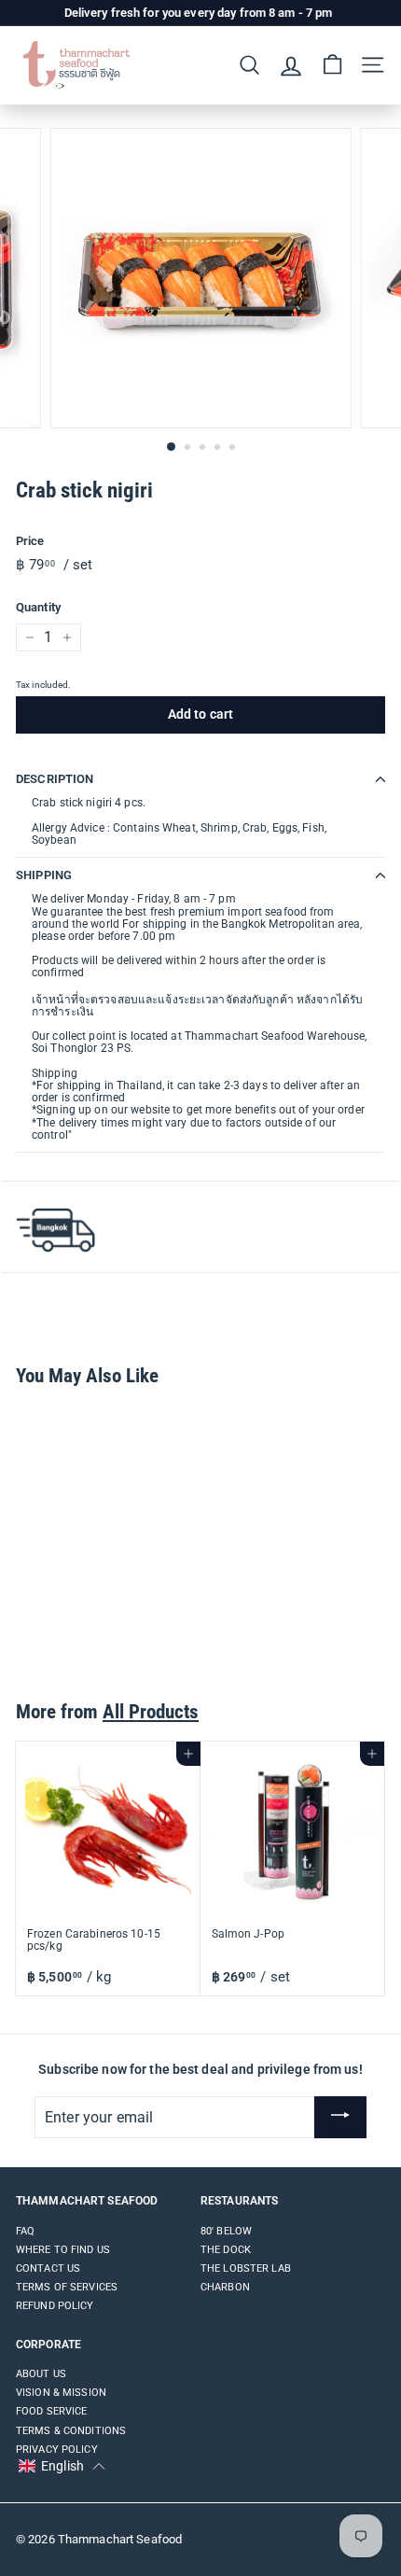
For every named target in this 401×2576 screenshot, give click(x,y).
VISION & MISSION (61, 2393)
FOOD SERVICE (51, 2411)
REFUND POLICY (55, 2306)
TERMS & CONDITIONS (71, 2431)
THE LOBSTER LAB (246, 2268)
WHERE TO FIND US (63, 2250)
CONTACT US (48, 2268)
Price (30, 541)
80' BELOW (226, 2231)
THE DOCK (226, 2250)
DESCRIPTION (55, 779)
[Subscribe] (340, 2118)
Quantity (38, 608)
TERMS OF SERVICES (67, 2287)
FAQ (25, 2231)
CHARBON (225, 2287)
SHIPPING (44, 875)
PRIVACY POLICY (57, 2450)
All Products (151, 1712)
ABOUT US (41, 2374)
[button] (62, 2467)
